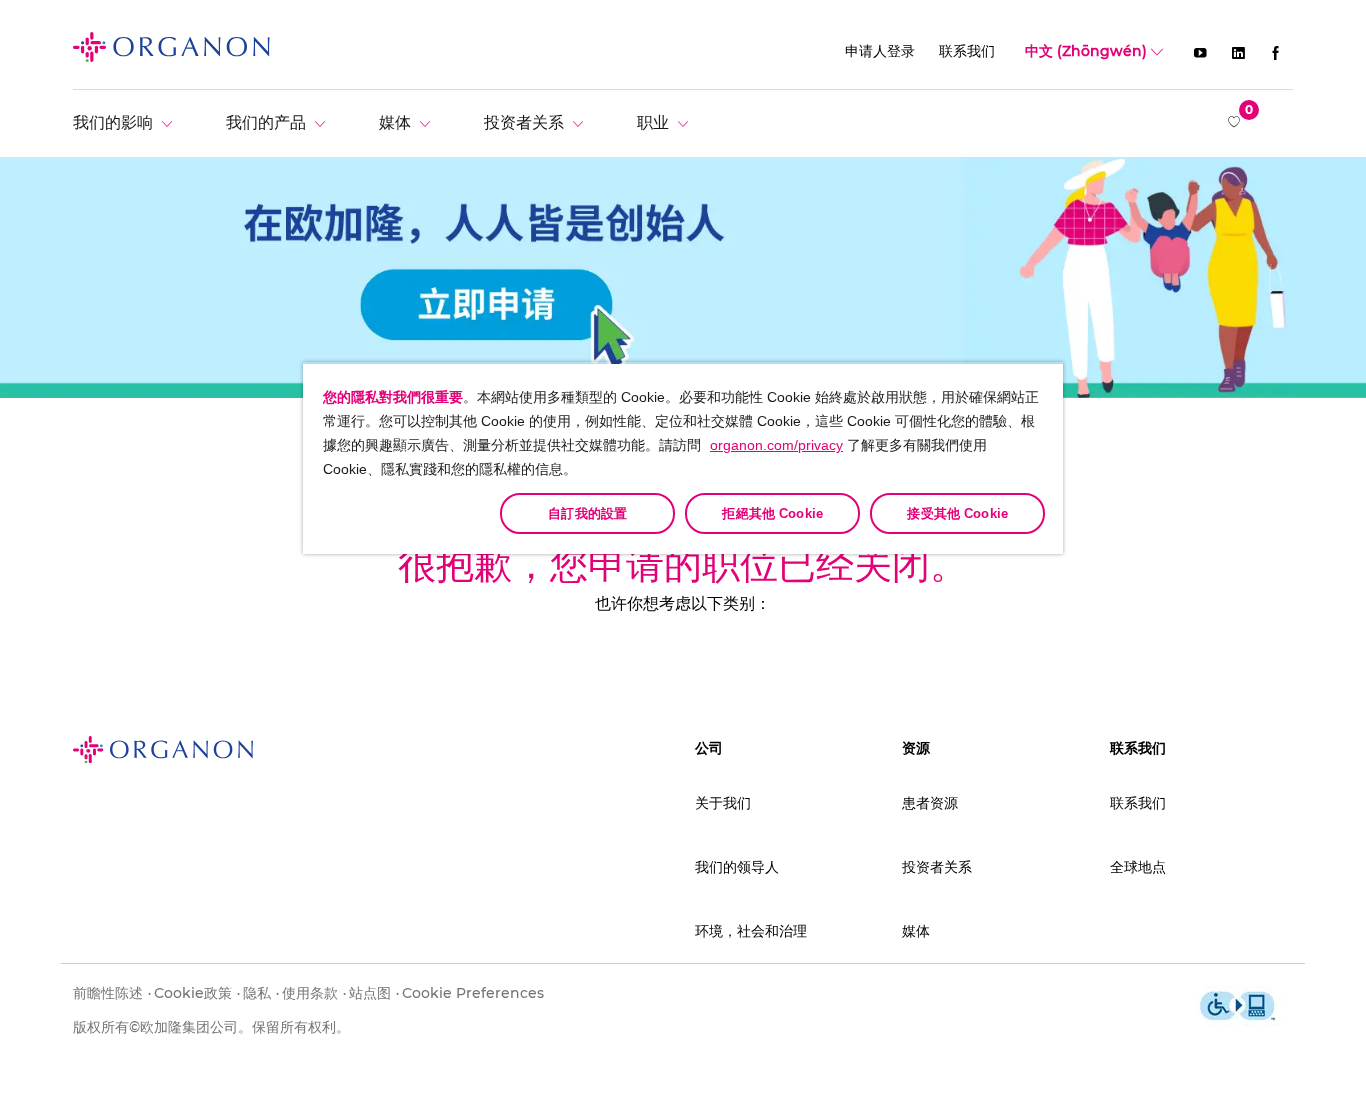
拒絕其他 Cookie (772, 513)
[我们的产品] (280, 122)
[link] (171, 46)
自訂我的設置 (587, 513)
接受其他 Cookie (957, 513)
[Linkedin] (1238, 52)
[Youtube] (1200, 52)
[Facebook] (1276, 52)
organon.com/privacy (776, 445)
